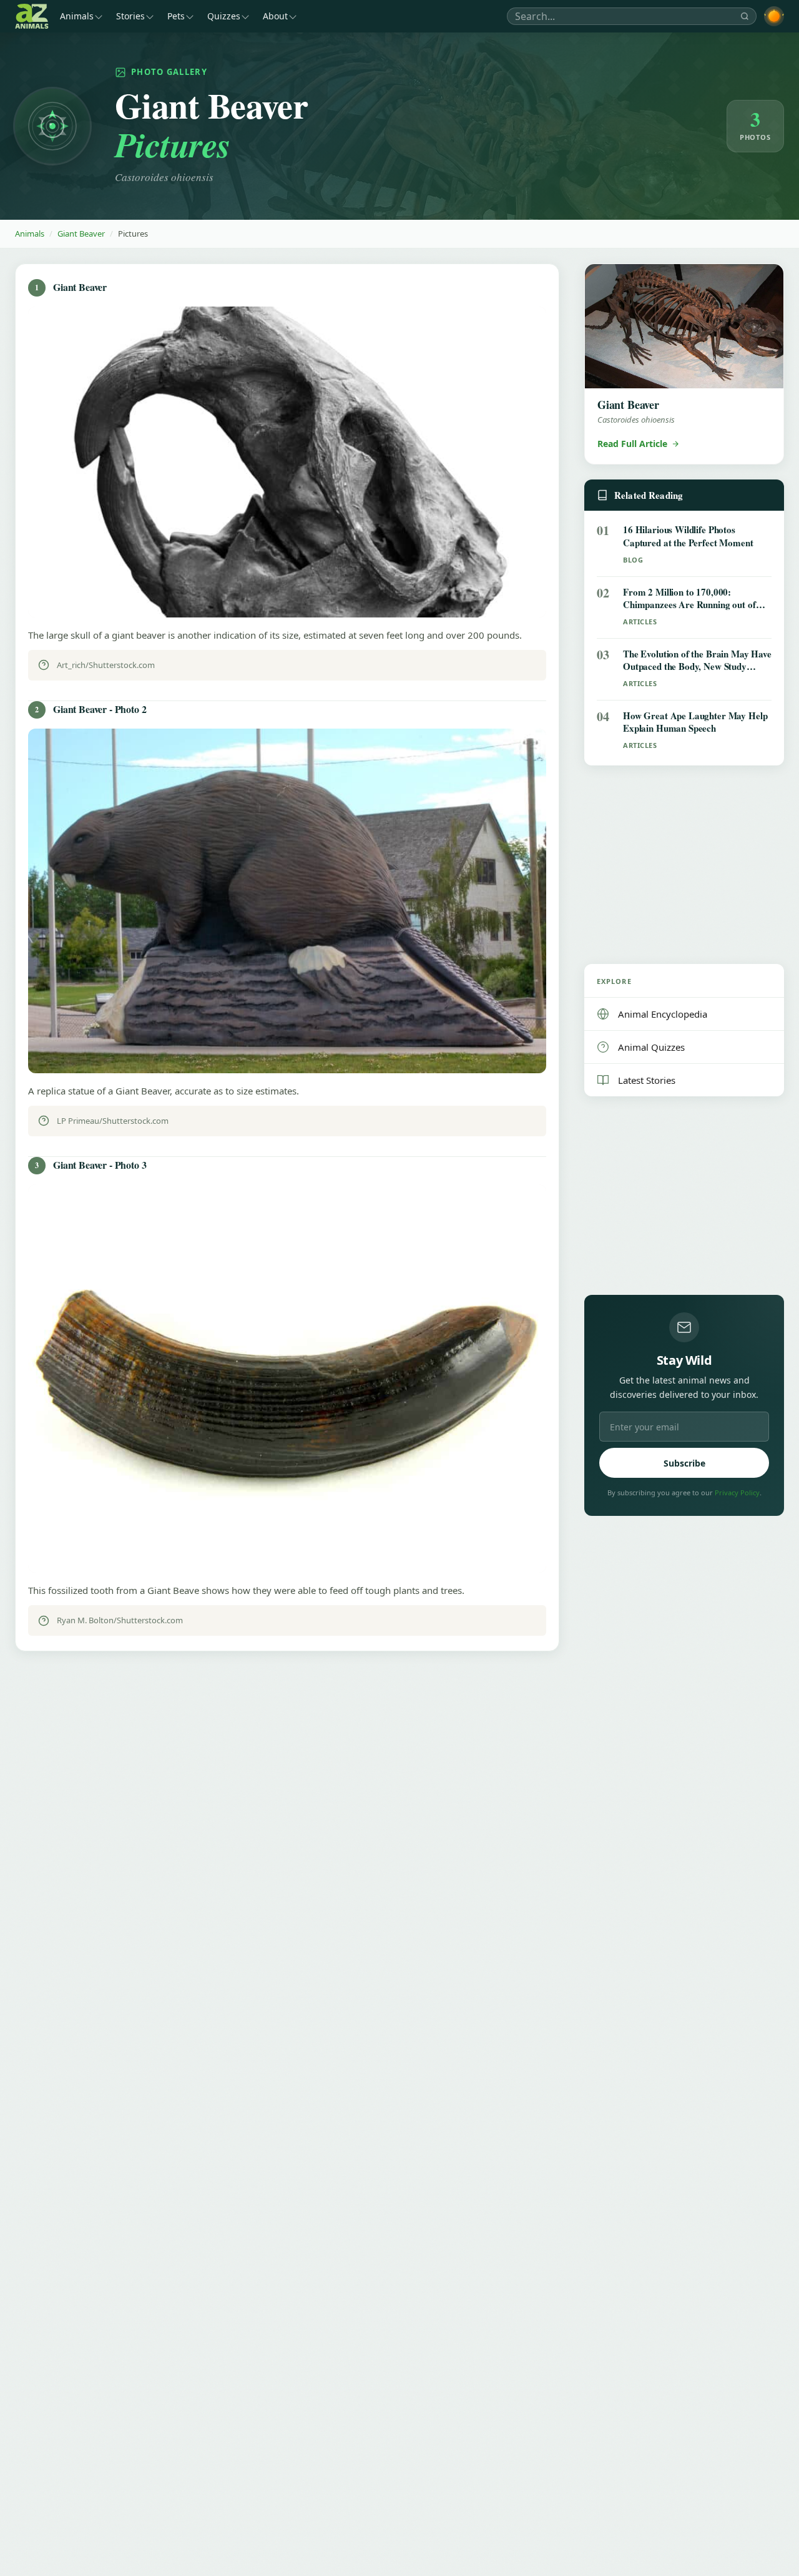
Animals (77, 16)
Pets (176, 16)
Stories (130, 16)
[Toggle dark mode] (774, 16)
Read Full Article (632, 444)
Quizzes (224, 16)
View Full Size (295, 595)
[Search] (745, 16)
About (275, 16)
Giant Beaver (81, 234)
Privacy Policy (737, 1492)
